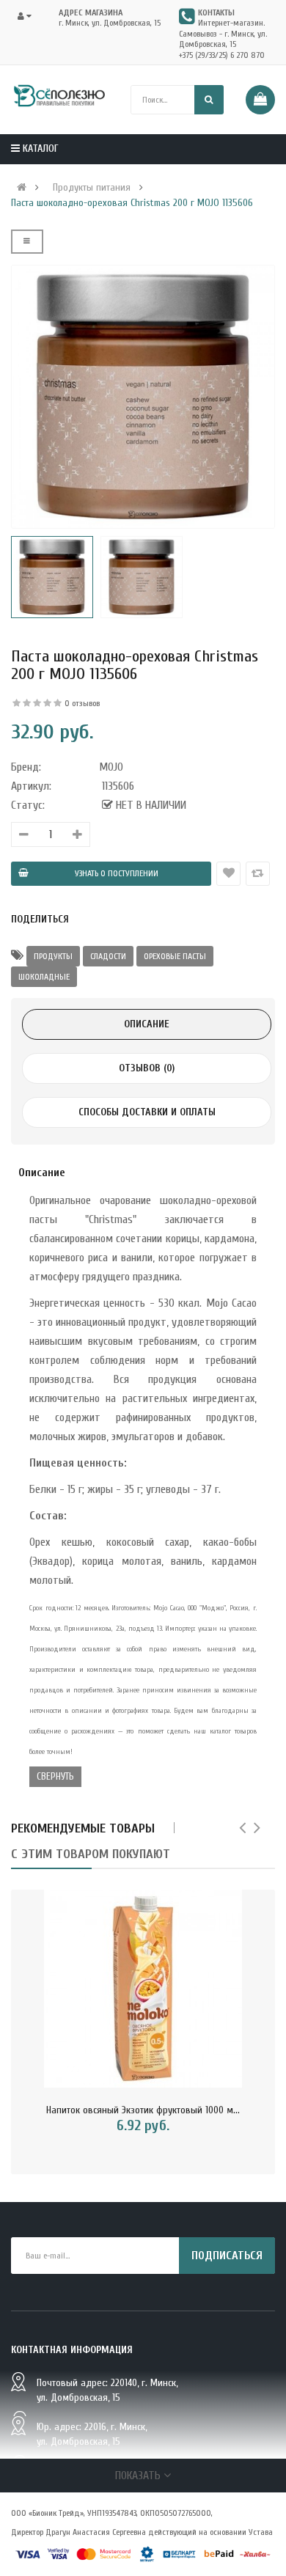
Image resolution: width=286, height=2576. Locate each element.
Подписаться (227, 2256)
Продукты (53, 956)
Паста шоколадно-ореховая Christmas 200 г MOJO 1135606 (132, 203)
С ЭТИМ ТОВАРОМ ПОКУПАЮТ (91, 1854)
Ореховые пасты (175, 956)
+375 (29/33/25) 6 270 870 (222, 55)
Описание (147, 1024)
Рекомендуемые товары (83, 1828)
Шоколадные (44, 977)
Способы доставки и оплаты (147, 1112)
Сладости (108, 956)
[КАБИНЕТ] (29, 16)
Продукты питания (92, 188)
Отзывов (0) (147, 1068)
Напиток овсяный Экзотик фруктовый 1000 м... (143, 2110)
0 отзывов (82, 703)
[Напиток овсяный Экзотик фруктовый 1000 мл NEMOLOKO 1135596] (143, 1989)
